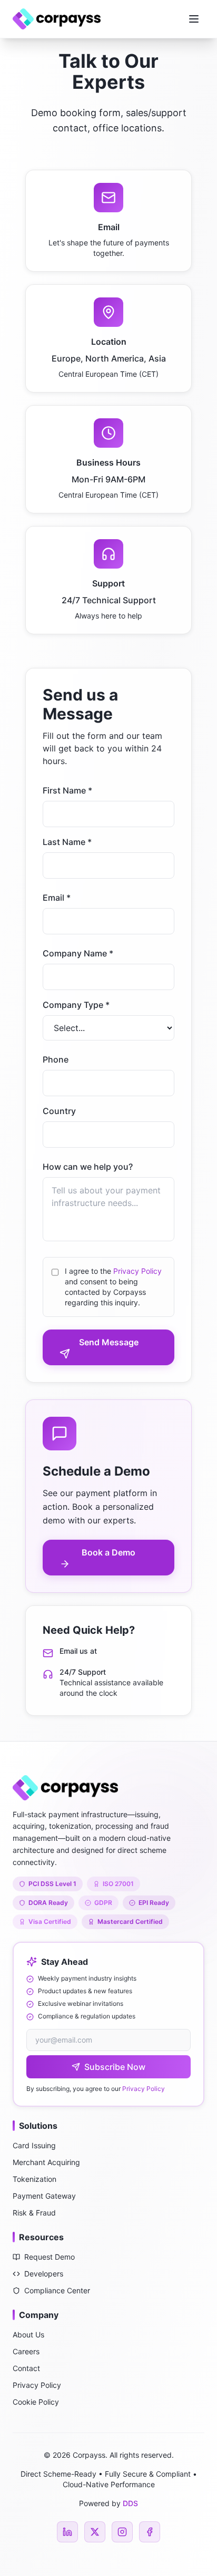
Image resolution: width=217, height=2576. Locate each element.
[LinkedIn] (67, 2532)
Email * (57, 898)
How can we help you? (88, 1167)
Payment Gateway (44, 2196)
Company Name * (78, 953)
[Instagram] (122, 2532)
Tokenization (34, 2179)
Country (59, 1111)
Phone (56, 1059)
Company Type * (76, 1005)
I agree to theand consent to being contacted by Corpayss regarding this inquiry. (113, 1287)
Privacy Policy (137, 1271)
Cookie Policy (36, 2402)
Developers (44, 2274)
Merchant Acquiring (46, 2162)
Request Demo (50, 2257)
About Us (28, 2335)
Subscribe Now (115, 2067)
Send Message (109, 1342)
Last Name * (67, 842)
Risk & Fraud (34, 2213)
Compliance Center (57, 2290)
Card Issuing (34, 2145)
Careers (26, 2351)
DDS (130, 2503)
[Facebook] (150, 2532)
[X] (95, 2532)
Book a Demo (108, 1552)
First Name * (67, 790)
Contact (26, 2368)
